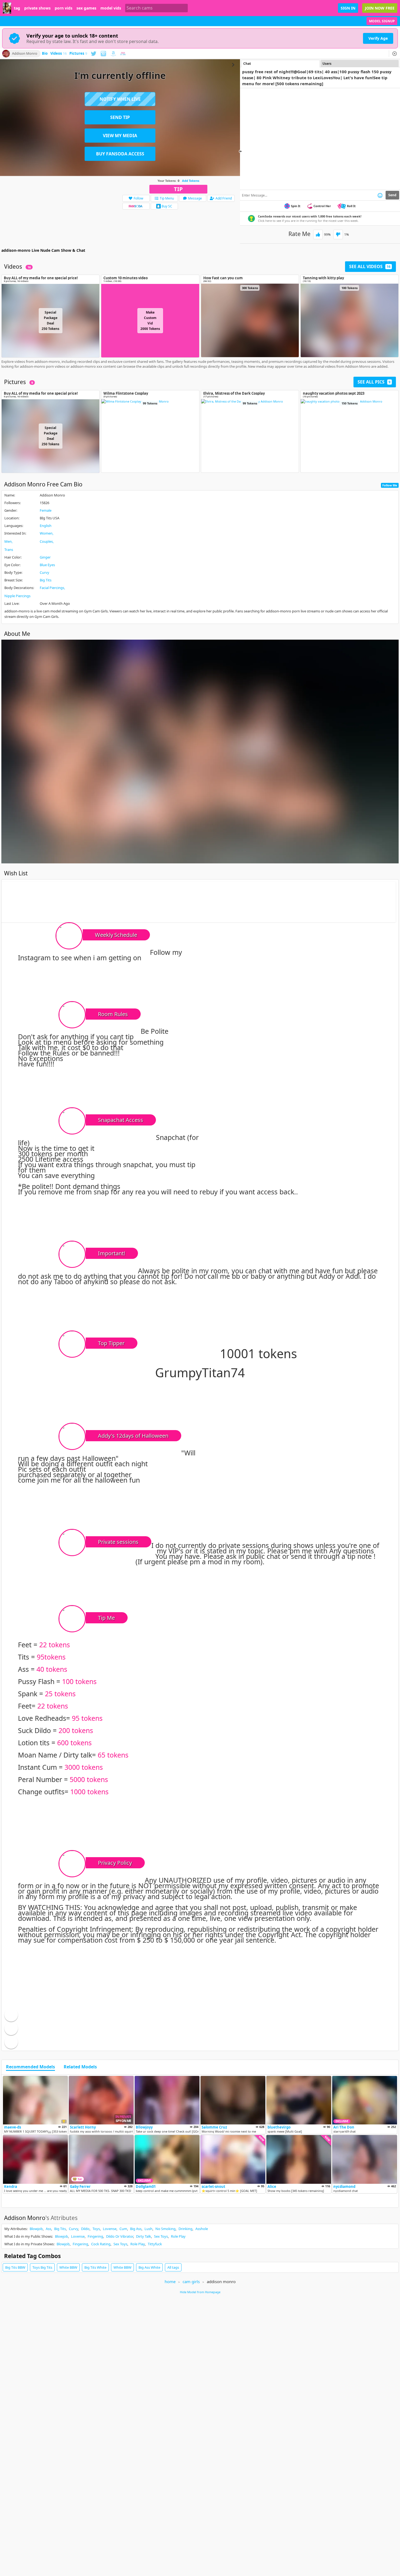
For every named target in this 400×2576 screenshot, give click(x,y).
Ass (48, 2229)
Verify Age (378, 38)
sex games (86, 8)
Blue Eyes (47, 565)
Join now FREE (380, 8)
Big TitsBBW (15, 2267)
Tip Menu (167, 198)
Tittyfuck (155, 2244)
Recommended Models (30, 2067)
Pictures (78, 54)
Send (392, 195)
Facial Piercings (52, 588)
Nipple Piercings (17, 596)
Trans (9, 550)
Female (46, 510)
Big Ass (136, 2229)
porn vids (64, 8)
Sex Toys (161, 2236)
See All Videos (370, 266)
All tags (173, 2267)
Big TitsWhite (95, 2267)
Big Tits (46, 580)
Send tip (120, 117)
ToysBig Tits (42, 2267)
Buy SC (167, 206)
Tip (178, 189)
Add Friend (224, 198)
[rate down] (338, 234)
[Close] (395, 54)
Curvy (44, 572)
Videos (59, 54)
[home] (7, 8)
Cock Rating (101, 2244)
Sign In (348, 8)
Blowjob (36, 2229)
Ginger (45, 557)
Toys (96, 2229)
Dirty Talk (144, 2236)
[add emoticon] (380, 195)
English (46, 526)
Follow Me (390, 485)
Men (8, 541)
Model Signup (382, 21)
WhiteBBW (68, 2267)
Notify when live (120, 99)
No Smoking (165, 2229)
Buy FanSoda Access (120, 154)
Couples (46, 541)
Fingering (95, 2236)
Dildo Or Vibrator (120, 2236)
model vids (111, 8)
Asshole (202, 2229)
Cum (123, 2229)
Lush (148, 2229)
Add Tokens (191, 181)
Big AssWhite (149, 2267)
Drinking (185, 2229)
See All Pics (374, 382)
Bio (45, 54)
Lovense (110, 2229)
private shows (37, 8)
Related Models (80, 2067)
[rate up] (318, 234)
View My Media (120, 136)
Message (195, 198)
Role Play (178, 2236)
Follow (138, 198)
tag (17, 8)
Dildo (85, 2229)
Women (46, 533)
